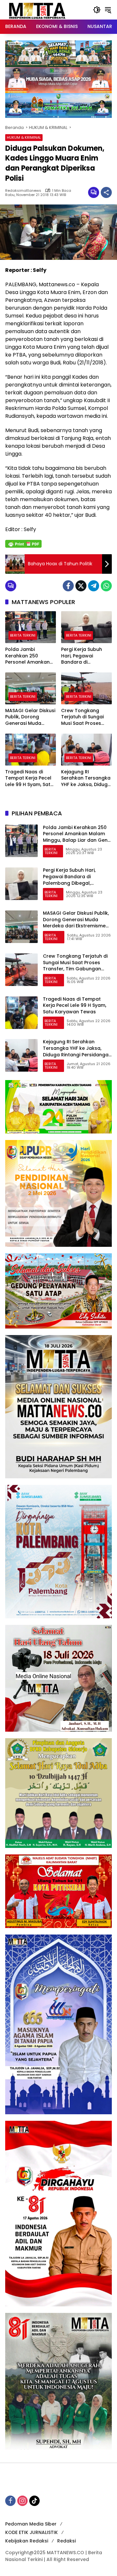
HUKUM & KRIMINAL (24, 137)
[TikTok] (34, 2501)
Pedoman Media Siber (31, 2524)
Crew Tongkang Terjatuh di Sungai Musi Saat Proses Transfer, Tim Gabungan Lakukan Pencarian (84, 717)
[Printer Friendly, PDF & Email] (23, 544)
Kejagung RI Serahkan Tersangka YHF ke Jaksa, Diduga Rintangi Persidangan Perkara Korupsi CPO (86, 778)
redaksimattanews (23, 191)
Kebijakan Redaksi (27, 2541)
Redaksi (66, 2541)
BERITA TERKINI (23, 635)
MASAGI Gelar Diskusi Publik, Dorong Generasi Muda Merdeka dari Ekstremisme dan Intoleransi (30, 717)
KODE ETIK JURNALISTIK (32, 2532)
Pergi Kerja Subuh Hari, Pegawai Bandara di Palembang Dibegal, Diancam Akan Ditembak (85, 656)
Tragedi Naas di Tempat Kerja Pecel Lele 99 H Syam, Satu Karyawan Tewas (29, 778)
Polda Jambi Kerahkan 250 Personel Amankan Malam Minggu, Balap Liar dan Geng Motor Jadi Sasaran (29, 656)
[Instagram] (22, 2501)
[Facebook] (68, 586)
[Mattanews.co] (38, 9)
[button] (97, 10)
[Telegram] (94, 586)
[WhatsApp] (106, 586)
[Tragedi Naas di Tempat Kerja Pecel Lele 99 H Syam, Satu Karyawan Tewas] (31, 750)
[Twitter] (81, 586)
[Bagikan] (106, 192)
